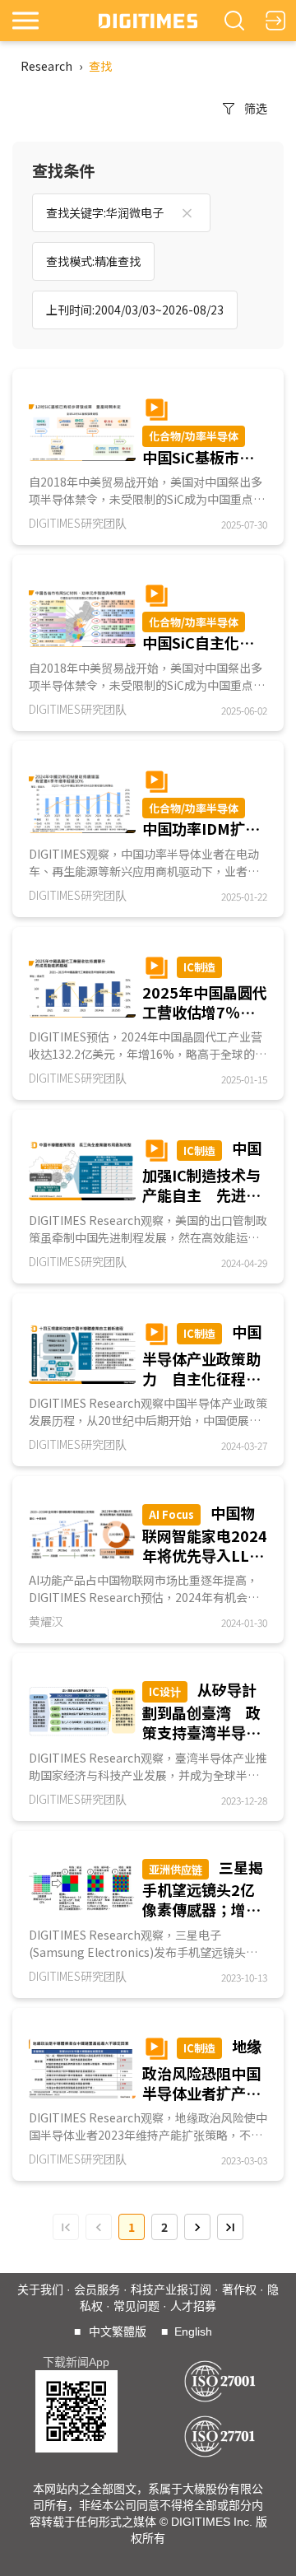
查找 (100, 66)
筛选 (256, 108)
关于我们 (40, 2290)
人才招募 (193, 2306)
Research (46, 66)
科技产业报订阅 (171, 2290)
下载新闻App (76, 2362)
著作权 (239, 2290)
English (193, 2331)
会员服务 (97, 2290)
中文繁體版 (118, 2331)
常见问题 (136, 2306)
